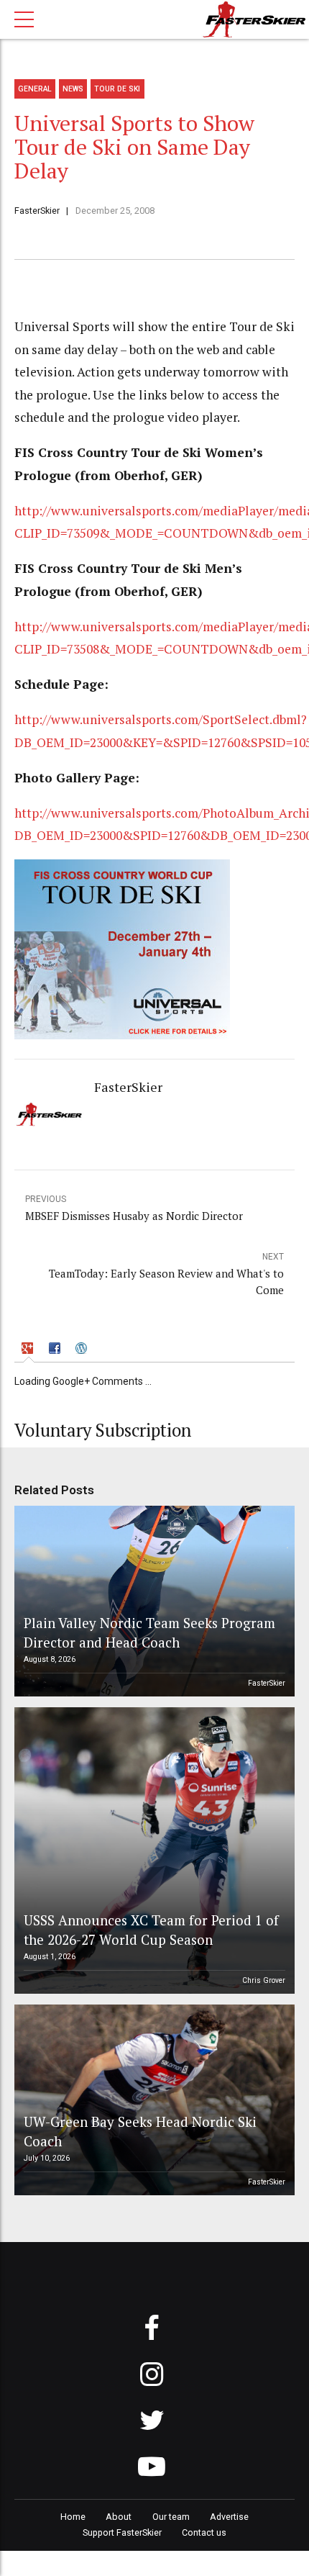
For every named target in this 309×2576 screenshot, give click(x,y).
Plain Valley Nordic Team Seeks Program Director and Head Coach (149, 1632)
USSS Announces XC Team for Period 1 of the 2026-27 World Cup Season (151, 1929)
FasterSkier (37, 211)
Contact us (204, 2532)
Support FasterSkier (122, 2532)
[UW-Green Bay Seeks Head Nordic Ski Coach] (152, 2100)
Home (73, 2517)
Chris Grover (264, 1980)
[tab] (29, 1350)
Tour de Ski (117, 89)
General (35, 89)
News (73, 89)
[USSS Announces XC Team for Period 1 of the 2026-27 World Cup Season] (152, 1850)
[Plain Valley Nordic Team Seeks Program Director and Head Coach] (152, 1601)
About (119, 2517)
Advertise (229, 2517)
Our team (171, 2517)
